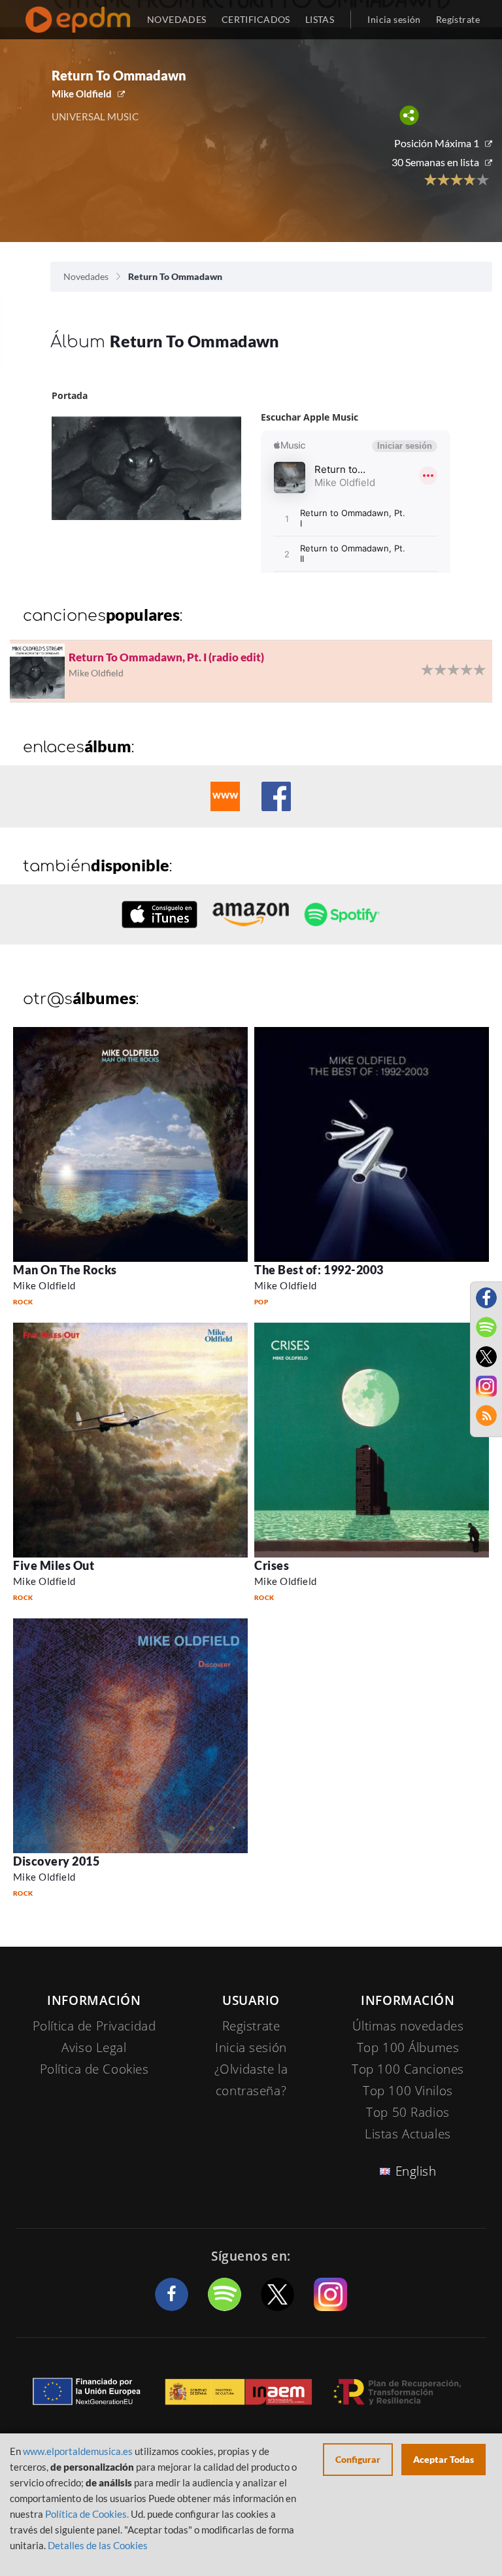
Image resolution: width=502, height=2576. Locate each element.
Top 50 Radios (408, 2112)
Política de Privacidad (94, 2026)
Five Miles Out (54, 1565)
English (416, 2171)
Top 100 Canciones (408, 2069)
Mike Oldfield (82, 94)
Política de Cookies (94, 2069)
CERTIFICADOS (256, 19)
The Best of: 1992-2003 (319, 1270)
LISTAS (320, 19)
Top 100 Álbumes (408, 2047)
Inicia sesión (394, 19)
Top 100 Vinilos (408, 2091)
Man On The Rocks (65, 1270)
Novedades (86, 276)
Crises (272, 1565)
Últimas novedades (408, 2026)
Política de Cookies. (87, 2514)
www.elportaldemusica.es (78, 2451)
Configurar (358, 2459)
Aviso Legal (94, 2047)
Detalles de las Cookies (98, 2545)
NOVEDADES (177, 19)
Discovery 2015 (57, 1861)
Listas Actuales (408, 2134)
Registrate (251, 2026)
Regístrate (458, 19)
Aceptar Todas (443, 2459)
